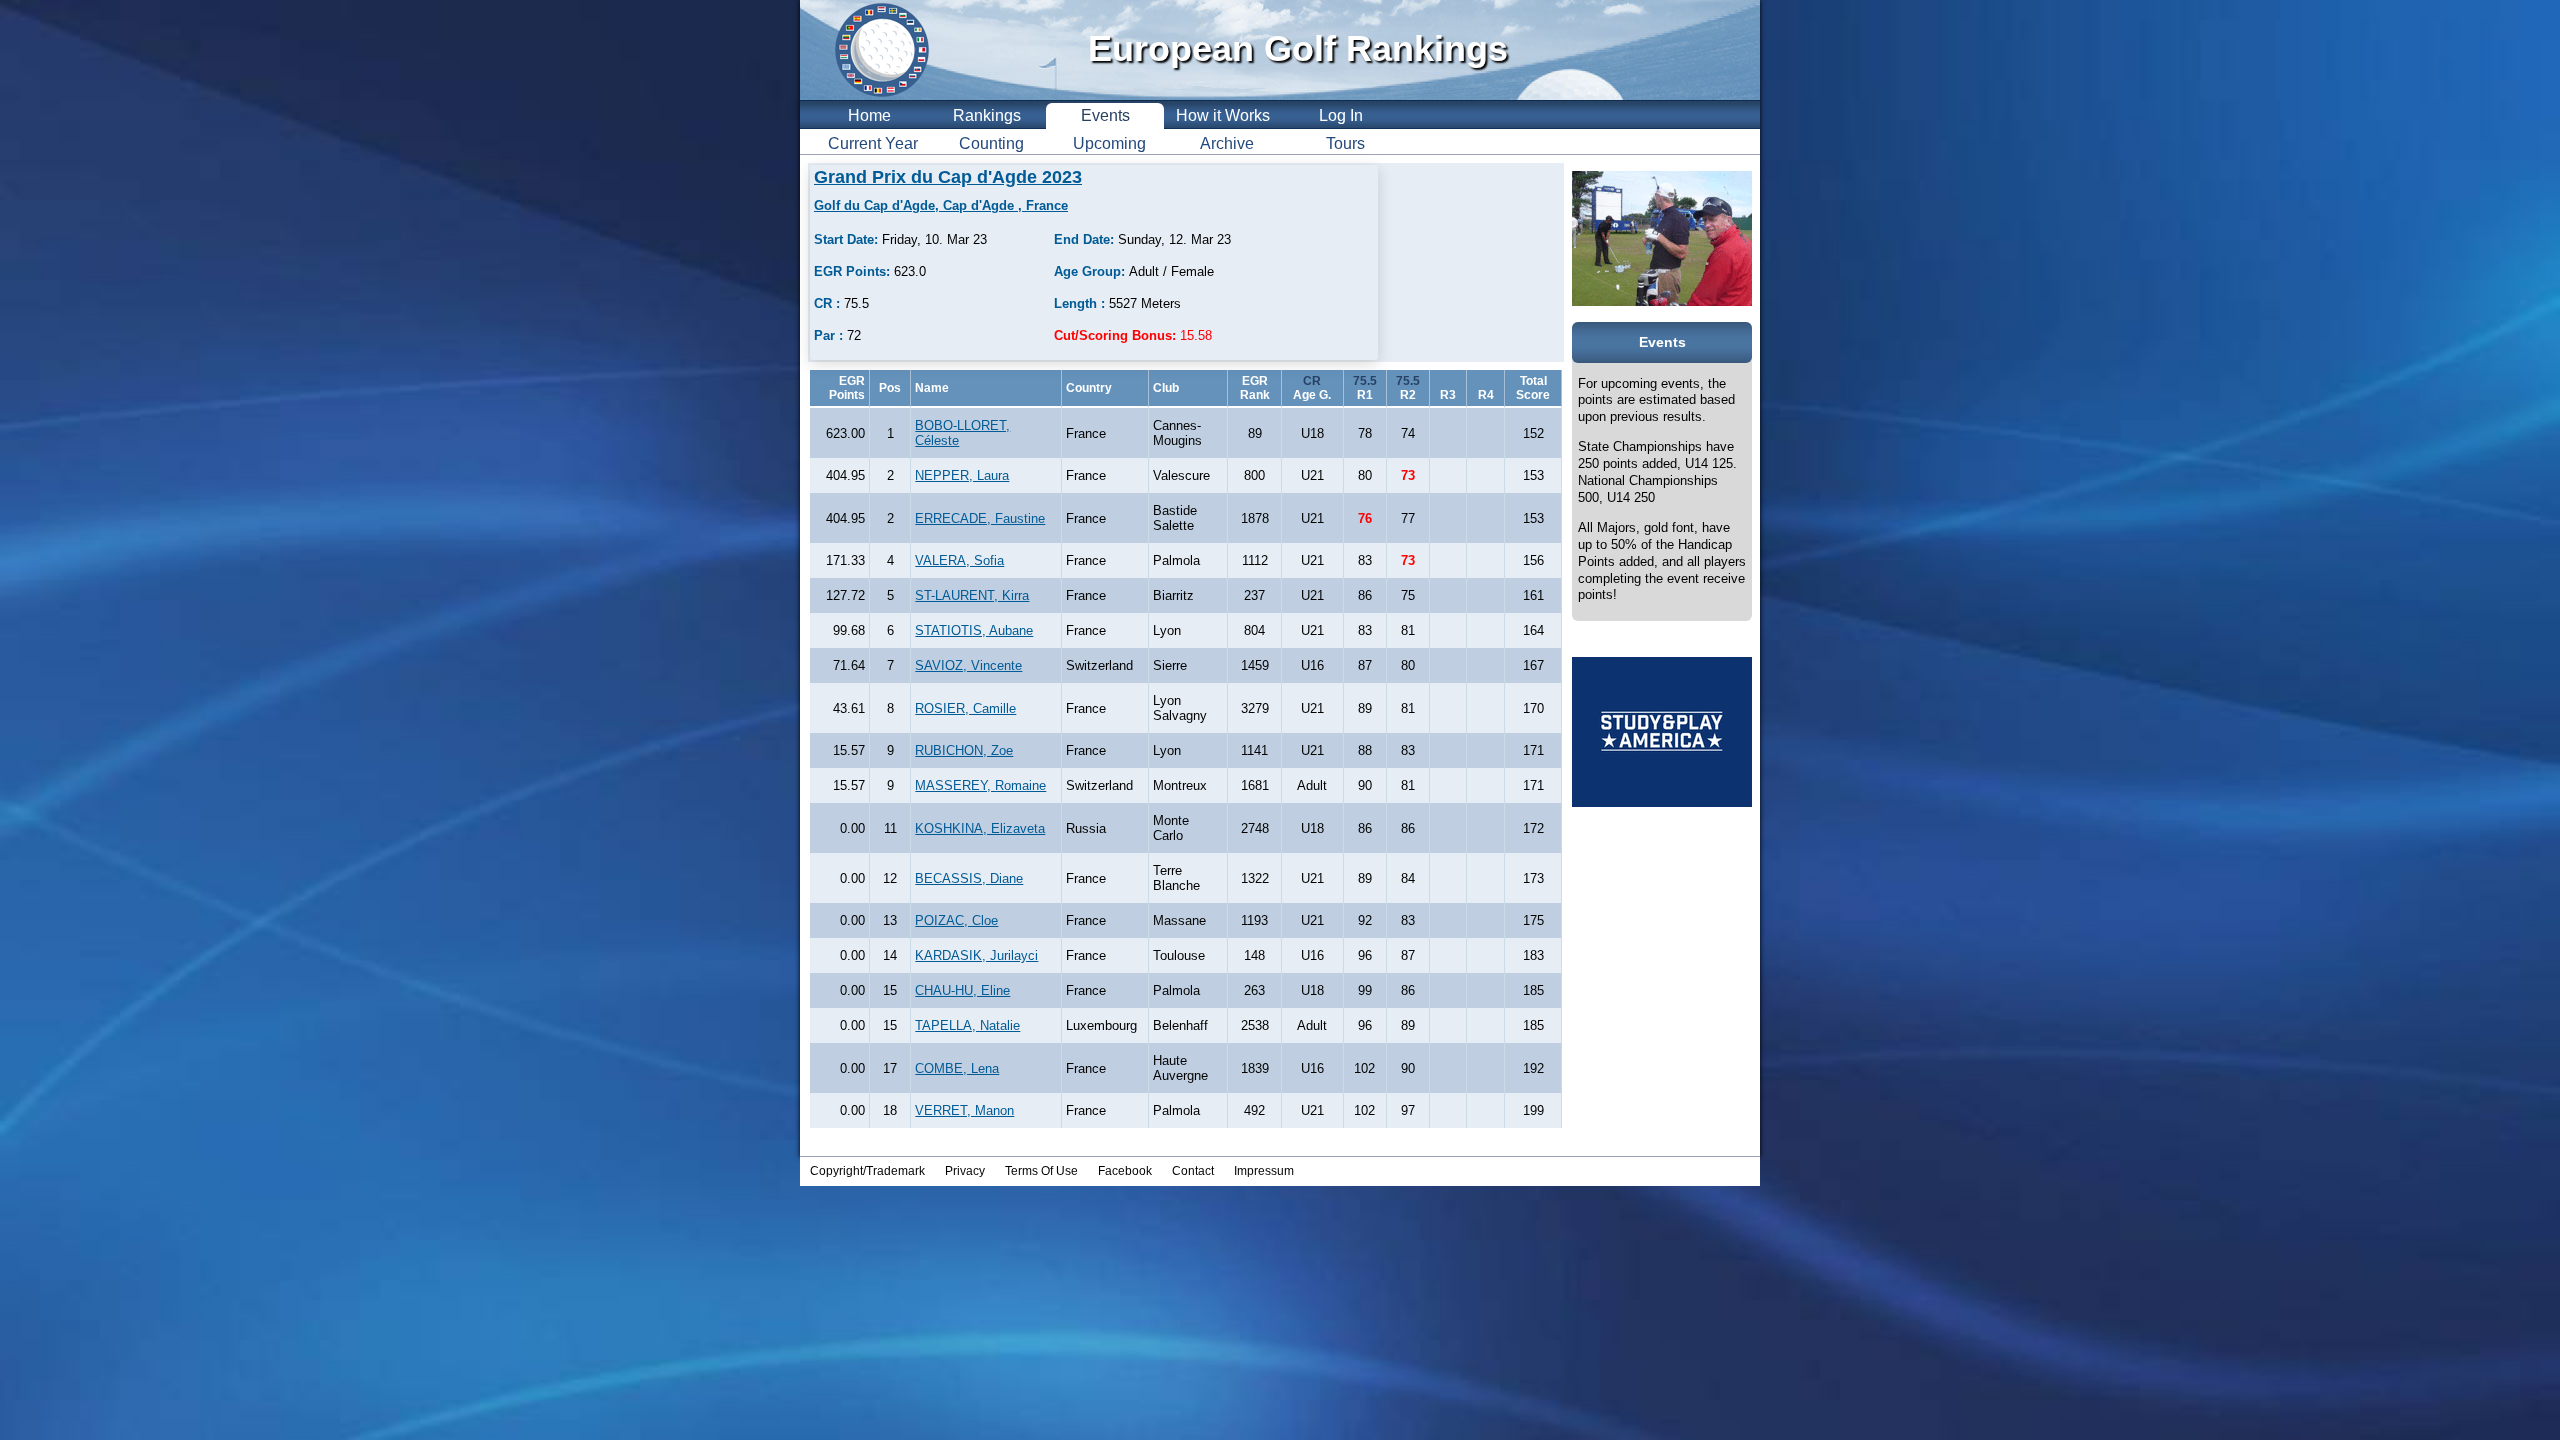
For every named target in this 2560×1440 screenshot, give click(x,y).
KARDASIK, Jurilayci (976, 955)
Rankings (987, 115)
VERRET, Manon (964, 1110)
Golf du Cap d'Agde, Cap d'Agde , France (941, 205)
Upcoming (1109, 143)
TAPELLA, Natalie (967, 1025)
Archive (1227, 143)
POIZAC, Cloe (956, 920)
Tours (1345, 143)
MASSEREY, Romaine (980, 785)
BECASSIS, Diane (969, 878)
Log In (1341, 115)
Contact (1193, 1171)
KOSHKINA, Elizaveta (980, 828)
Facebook (1125, 1171)
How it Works (1223, 115)
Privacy (965, 1171)
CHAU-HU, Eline (962, 990)
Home (869, 115)
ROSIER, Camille (965, 708)
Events (1105, 115)
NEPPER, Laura (962, 475)
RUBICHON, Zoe (964, 750)
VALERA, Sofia (959, 560)
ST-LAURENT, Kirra (972, 595)
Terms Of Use (1041, 1171)
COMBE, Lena (957, 1068)
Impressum (1264, 1171)
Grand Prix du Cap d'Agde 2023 (948, 177)
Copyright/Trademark (867, 1171)
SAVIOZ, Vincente (968, 665)
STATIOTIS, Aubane (974, 630)
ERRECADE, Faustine (980, 518)
